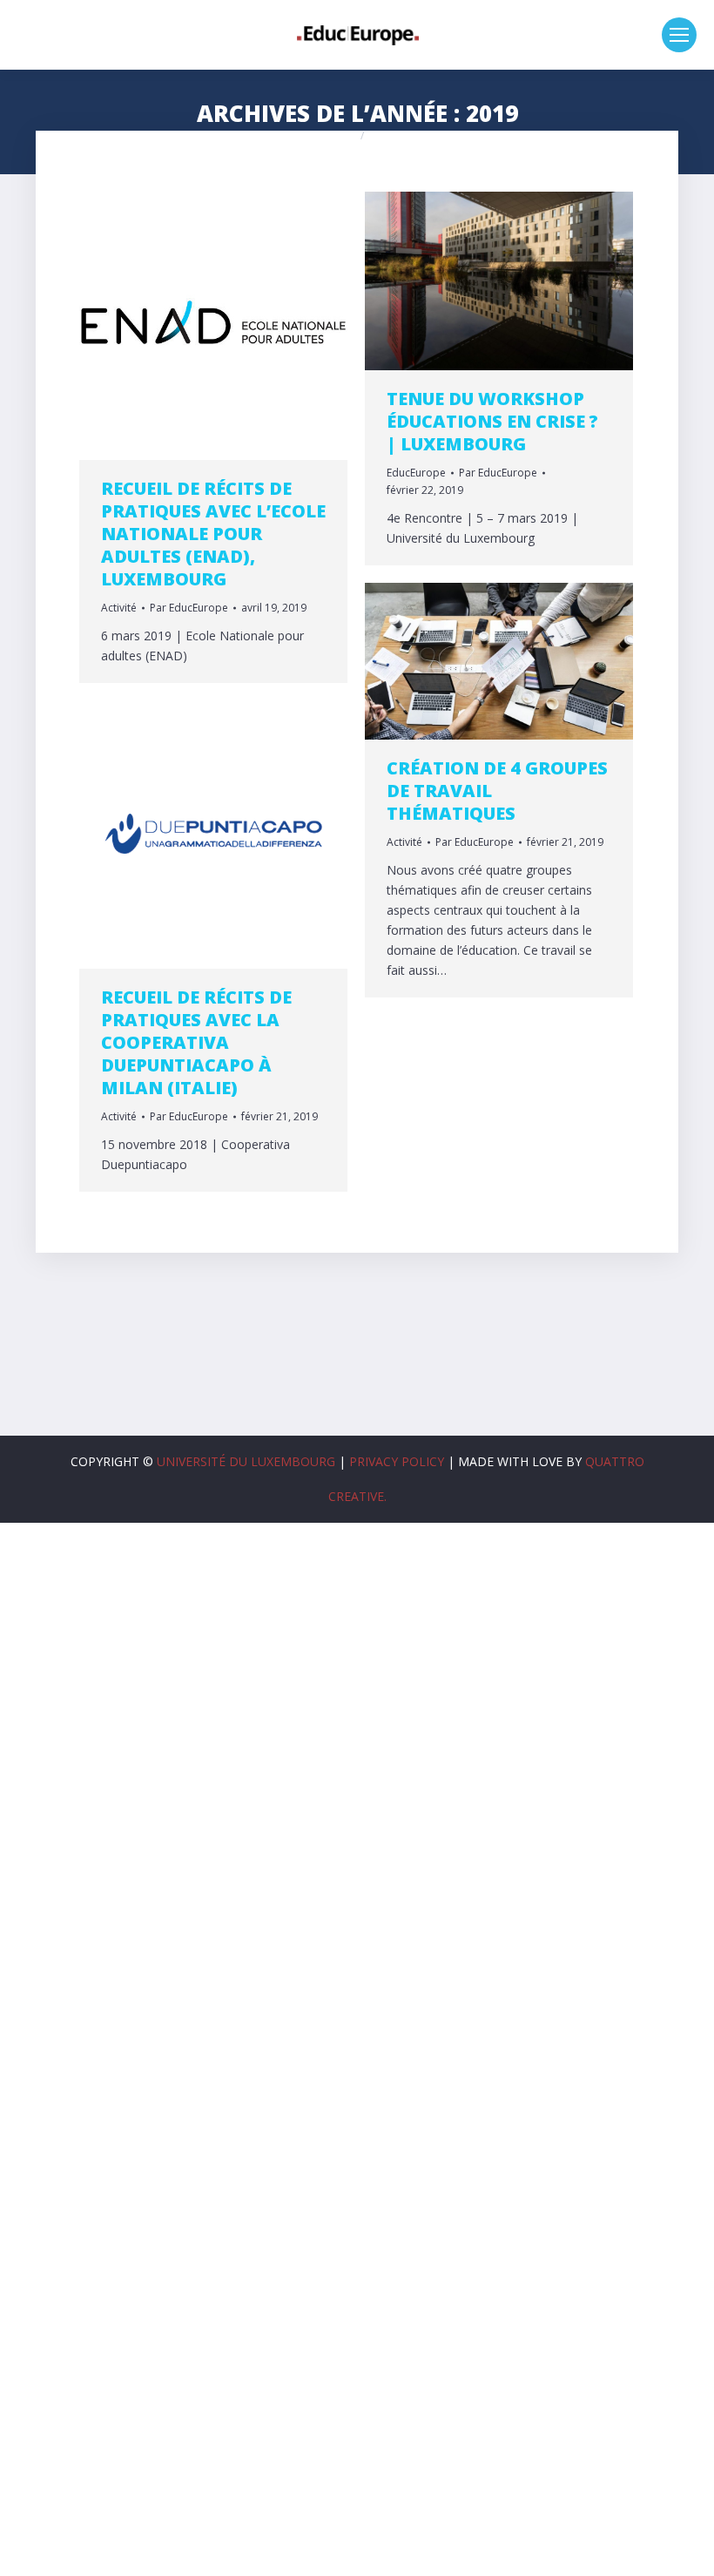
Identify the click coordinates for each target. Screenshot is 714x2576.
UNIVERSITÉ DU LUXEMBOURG (246, 1461)
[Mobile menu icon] (679, 35)
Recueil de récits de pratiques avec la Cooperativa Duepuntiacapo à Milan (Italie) (196, 1042)
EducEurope (416, 473)
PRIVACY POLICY (397, 1461)
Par (189, 608)
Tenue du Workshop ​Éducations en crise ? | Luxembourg (492, 421)
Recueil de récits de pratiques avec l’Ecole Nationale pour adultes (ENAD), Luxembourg (213, 534)
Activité (119, 608)
